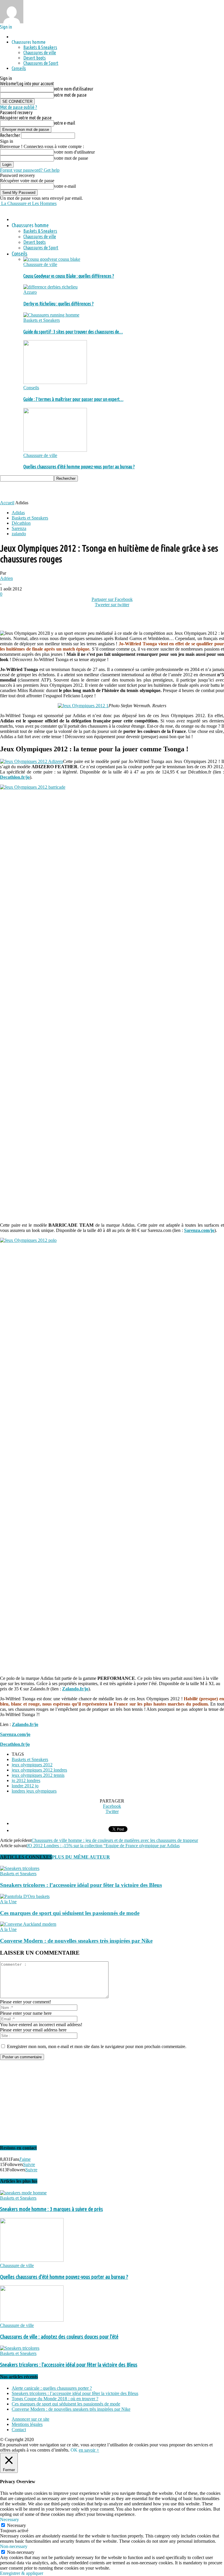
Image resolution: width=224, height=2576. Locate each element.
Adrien (6, 578)
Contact (19, 2430)
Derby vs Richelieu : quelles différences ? (58, 304)
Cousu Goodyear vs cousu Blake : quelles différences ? (69, 276)
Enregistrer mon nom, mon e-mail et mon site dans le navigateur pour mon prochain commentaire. (97, 2046)
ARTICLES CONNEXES (26, 1857)
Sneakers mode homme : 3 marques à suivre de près (51, 2209)
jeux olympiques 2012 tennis (38, 1775)
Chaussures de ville (40, 53)
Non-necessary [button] (14, 2546)
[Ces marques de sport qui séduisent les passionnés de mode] (25, 1896)
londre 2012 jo (25, 1786)
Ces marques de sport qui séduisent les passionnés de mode (70, 1913)
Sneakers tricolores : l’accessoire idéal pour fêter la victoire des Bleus (81, 1885)
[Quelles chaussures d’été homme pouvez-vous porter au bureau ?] (55, 450)
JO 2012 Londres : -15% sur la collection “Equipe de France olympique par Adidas (103, 1846)
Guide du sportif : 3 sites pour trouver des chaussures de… (73, 332)
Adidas (18, 513)
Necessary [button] (9, 2519)
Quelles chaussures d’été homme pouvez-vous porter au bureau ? (79, 467)
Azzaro (30, 292)
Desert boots (35, 58)
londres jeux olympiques (34, 1791)
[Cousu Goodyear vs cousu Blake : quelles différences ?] (52, 259)
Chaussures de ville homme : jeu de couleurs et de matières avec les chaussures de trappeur (115, 1840)
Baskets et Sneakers (42, 320)
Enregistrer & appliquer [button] (22, 2573)
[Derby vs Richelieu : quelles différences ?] (50, 287)
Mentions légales (27, 2424)
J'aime (25, 2159)
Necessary (16, 2525)
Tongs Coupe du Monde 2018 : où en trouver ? (55, 2399)
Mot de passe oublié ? (19, 107)
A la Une (8, 1902)
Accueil (7, 503)
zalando (19, 534)
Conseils (19, 68)
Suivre (29, 2164)
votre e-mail (64, 123)
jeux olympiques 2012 (32, 1765)
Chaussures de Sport (41, 63)
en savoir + (89, 2450)
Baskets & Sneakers (40, 47)
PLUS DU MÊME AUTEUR (81, 1857)
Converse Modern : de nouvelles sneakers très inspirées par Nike (76, 1941)
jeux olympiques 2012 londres (39, 1770)
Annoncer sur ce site (30, 2419)
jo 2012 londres (26, 1780)
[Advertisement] (68, 490)
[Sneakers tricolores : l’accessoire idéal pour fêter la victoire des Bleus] (20, 1868)
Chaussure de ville (40, 264)
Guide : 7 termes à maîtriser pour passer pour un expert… (73, 399)
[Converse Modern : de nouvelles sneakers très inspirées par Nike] (28, 1924)
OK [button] (74, 2450)
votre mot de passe (70, 95)
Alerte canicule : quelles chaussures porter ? (52, 2388)
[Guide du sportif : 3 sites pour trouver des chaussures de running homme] (51, 315)
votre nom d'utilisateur (74, 89)
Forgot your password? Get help (30, 170)
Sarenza (19, 528)
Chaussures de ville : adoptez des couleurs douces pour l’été (59, 2337)
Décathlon (21, 523)
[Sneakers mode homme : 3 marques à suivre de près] (23, 2193)
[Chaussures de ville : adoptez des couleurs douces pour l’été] (32, 2320)
